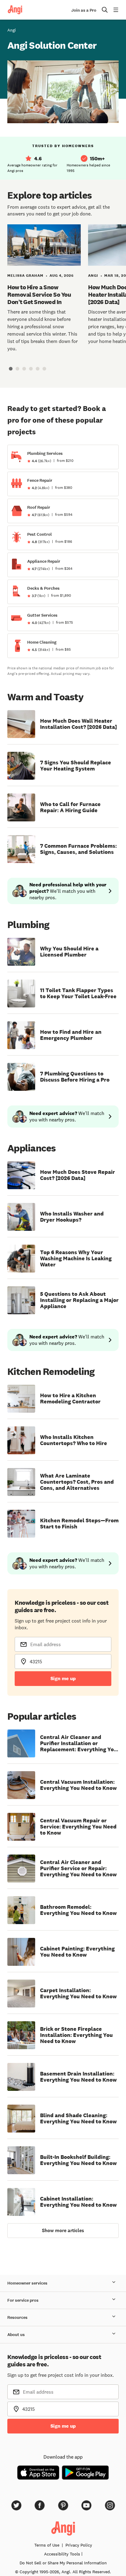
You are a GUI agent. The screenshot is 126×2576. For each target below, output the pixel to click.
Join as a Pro (84, 10)
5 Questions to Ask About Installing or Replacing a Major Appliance (79, 1300)
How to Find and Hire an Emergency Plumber (71, 1035)
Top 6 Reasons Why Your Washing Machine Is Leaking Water (76, 1258)
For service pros (23, 2300)
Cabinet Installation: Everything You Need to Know (78, 2202)
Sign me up (63, 1678)
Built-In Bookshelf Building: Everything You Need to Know (78, 2160)
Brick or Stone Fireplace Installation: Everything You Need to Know (76, 2035)
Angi (93, 276)
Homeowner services (27, 2283)
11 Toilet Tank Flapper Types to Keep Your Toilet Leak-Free (78, 993)
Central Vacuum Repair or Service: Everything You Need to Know (78, 1827)
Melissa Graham (25, 276)
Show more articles (63, 2230)
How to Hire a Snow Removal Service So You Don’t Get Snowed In (39, 295)
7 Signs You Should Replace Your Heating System (76, 766)
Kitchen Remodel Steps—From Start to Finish (79, 1524)
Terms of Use (47, 2545)
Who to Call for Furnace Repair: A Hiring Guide (70, 807)
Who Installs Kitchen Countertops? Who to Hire (74, 1440)
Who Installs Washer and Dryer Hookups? (72, 1217)
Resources (17, 2317)
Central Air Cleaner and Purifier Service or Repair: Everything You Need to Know (78, 1868)
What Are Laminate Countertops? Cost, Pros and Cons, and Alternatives (77, 1482)
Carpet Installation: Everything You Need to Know (78, 1993)
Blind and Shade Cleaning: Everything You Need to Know (78, 2118)
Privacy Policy (79, 2545)
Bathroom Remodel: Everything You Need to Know (78, 1910)
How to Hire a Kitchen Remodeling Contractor (70, 1398)
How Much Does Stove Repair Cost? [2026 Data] (78, 1175)
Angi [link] (12, 30)
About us (16, 2335)
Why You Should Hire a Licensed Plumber (69, 952)
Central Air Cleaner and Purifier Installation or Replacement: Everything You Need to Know (79, 1743)
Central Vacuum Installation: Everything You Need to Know (78, 1785)
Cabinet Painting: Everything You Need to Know (77, 1952)
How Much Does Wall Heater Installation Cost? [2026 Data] (78, 724)
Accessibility (62, 2554)
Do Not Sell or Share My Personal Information (63, 2563)
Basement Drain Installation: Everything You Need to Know (78, 2077)
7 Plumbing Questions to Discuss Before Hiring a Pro (75, 1077)
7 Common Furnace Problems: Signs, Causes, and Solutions (78, 849)
